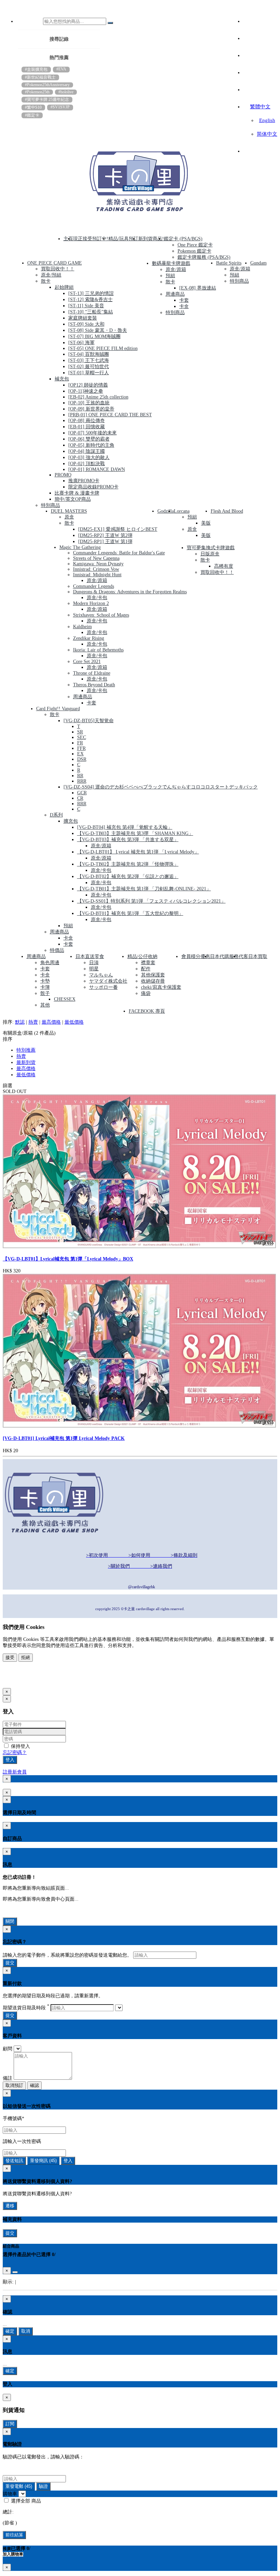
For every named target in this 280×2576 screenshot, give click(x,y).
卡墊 (45, 981)
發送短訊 (14, 2161)
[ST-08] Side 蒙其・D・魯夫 (98, 330)
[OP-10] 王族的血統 (89, 403)
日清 (94, 963)
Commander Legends (94, 586)
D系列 (56, 815)
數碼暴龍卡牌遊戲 (171, 263)
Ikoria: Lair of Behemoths (98, 650)
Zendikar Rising (89, 638)
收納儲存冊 (153, 981)
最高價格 (51, 1022)
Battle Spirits (229, 263)
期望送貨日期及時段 (26, 2008)
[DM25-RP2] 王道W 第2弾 (105, 535)
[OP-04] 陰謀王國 (87, 451)
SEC (82, 737)
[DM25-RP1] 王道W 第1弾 (105, 542)
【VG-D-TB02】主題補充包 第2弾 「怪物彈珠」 (128, 864)
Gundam (258, 263)
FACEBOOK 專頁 (147, 1011)
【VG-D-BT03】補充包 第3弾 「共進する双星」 (128, 840)
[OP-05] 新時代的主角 (91, 445)
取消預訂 (14, 2085)
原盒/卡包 (97, 598)
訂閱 (10, 2424)
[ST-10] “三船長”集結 (91, 312)
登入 (10, 1760)
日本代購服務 (224, 956)
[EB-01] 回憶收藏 (87, 427)
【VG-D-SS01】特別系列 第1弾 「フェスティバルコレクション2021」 (151, 901)
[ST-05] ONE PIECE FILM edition (103, 348)
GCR (82, 793)
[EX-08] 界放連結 (198, 288)
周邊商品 (175, 294)
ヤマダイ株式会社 (108, 981)
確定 (10, 2331)
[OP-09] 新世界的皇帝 (91, 409)
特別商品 (51, 505)
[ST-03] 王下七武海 (89, 360)
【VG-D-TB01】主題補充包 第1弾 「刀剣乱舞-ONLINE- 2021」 (144, 889)
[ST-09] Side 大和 (86, 324)
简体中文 (267, 134)
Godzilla (166, 511)
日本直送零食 (90, 956)
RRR (82, 781)
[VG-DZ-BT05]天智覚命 (89, 721)
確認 (34, 2085)
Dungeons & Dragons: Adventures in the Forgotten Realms (130, 592)
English (267, 120)
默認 (20, 1022)
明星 (94, 969)
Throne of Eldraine (92, 673)
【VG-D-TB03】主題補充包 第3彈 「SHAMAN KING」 (135, 833)
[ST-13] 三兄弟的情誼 (91, 293)
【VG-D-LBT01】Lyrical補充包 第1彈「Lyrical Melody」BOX (68, 1259)
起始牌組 (64, 287)
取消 (26, 2331)
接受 (10, 1657)
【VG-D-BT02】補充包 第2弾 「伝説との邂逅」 (128, 876)
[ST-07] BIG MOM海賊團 (94, 336)
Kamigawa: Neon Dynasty (98, 564)
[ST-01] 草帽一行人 (89, 373)
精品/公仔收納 (142, 956)
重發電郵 (19, 2486)
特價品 (57, 950)
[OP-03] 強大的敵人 (89, 457)
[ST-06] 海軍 (81, 343)
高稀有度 (224, 566)
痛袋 (146, 993)
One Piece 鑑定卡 (195, 245)
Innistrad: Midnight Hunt (97, 575)
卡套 (184, 300)
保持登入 (20, 1746)
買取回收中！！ (58, 269)
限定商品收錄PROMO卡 (93, 487)
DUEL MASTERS (69, 511)
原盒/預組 (51, 275)
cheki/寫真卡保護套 (161, 987)
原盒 (69, 517)
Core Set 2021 (87, 662)
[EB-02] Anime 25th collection (98, 397)
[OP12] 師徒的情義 (88, 385)
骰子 (45, 993)
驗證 (43, 2486)
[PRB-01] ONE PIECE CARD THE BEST (110, 415)
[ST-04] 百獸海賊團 (89, 354)
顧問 (8, 2049)
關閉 (10, 1921)
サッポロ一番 (103, 987)
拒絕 (26, 1657)
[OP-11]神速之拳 (86, 391)
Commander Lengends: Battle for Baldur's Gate (119, 553)
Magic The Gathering (80, 547)
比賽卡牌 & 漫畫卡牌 (77, 493)
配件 (146, 969)
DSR (82, 759)
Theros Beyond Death (94, 685)
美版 (206, 523)
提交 (10, 1963)
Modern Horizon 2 (91, 603)
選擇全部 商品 (25, 2501)
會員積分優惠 (196, 956)
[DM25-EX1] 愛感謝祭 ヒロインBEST (118, 529)
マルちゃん (101, 975)
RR (80, 776)
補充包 (62, 379)
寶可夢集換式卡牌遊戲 (211, 548)
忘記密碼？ (15, 1752)
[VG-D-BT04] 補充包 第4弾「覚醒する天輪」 (125, 827)
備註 (8, 2078)
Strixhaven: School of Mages (101, 615)
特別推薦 (26, 1050)
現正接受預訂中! (91, 239)
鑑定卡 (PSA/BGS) (183, 239)
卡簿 (45, 987)
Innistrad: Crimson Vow (96, 569)
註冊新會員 (15, 1772)
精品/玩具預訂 (123, 239)
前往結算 (14, 2535)
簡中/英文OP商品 (73, 499)
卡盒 (184, 306)
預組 (170, 276)
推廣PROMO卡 (84, 481)
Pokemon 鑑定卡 (194, 251)
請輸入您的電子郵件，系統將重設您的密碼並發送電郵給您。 (67, 1955)
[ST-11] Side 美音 (86, 306)
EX (80, 754)
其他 (45, 1005)
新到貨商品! (151, 239)
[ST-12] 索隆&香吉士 (90, 300)
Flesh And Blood (227, 511)
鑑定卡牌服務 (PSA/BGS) (204, 257)
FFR (81, 748)
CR (80, 798)
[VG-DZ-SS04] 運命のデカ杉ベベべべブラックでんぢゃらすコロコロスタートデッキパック (161, 787)
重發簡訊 (43, 2161)
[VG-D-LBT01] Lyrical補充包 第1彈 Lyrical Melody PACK (64, 1438)
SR (80, 732)
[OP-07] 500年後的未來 (93, 433)
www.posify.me (25, 1681)
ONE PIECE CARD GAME (55, 263)
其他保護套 (153, 975)
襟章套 (148, 963)
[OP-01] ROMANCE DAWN (97, 469)
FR (80, 743)
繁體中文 (260, 107)
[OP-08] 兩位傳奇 (87, 421)
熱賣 (33, 1022)
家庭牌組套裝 (83, 318)
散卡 (46, 281)
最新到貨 (26, 1062)
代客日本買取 (253, 956)
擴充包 (71, 821)
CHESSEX (65, 999)
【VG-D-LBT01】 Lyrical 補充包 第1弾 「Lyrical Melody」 (138, 852)
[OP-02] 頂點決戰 (87, 464)
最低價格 (74, 1022)
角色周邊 (50, 963)
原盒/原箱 (176, 269)
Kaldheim (82, 627)
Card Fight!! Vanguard (58, 709)
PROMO (63, 475)
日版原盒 (210, 554)
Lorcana (182, 511)
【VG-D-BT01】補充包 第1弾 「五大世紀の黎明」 (130, 913)
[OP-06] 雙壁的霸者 (89, 439)
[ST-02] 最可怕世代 (89, 367)
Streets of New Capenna (96, 558)
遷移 (10, 2206)
